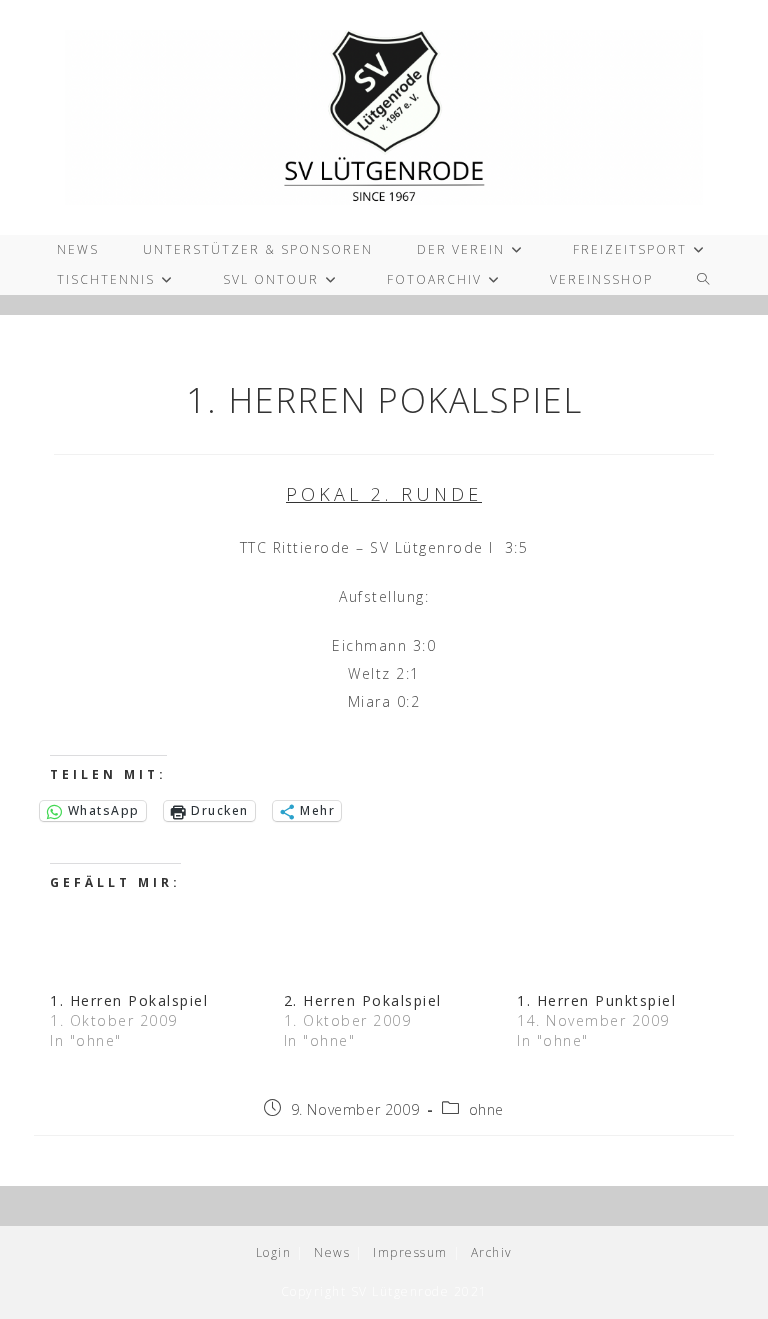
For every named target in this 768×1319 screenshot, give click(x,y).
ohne (486, 1109)
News (332, 1252)
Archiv (492, 1252)
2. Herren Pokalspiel (363, 1000)
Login (274, 1252)
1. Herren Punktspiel (596, 1000)
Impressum (410, 1252)
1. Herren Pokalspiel (129, 1000)
